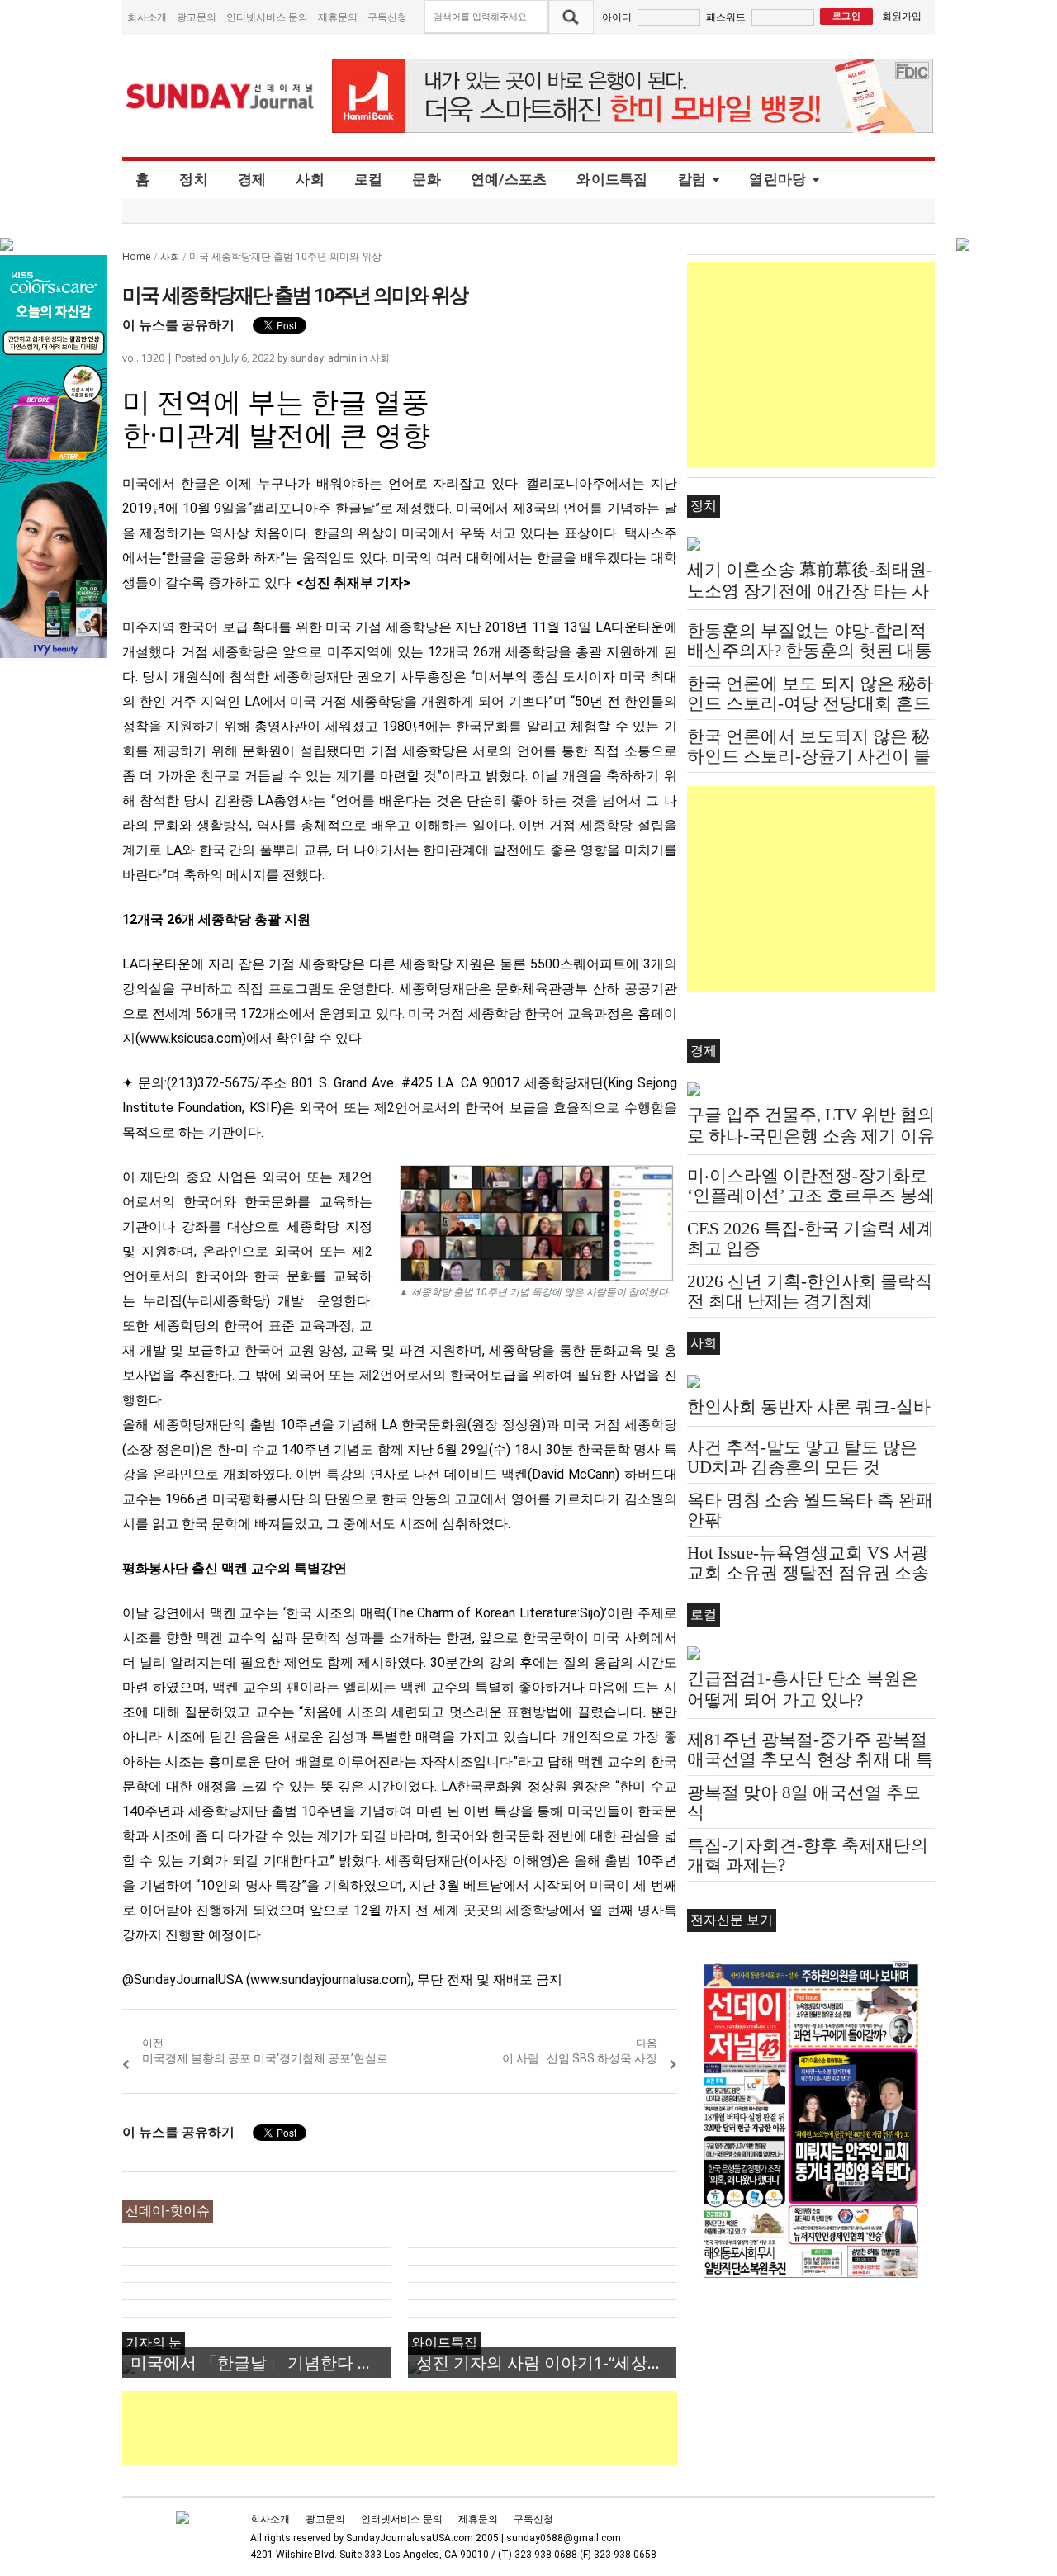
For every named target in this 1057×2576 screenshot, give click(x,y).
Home (137, 256)
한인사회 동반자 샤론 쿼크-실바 (809, 1407)
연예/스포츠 (509, 179)
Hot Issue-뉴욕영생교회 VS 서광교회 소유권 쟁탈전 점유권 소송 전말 (808, 1573)
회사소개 (147, 17)
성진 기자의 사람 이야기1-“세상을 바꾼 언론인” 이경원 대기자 (546, 2363)
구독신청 (387, 17)
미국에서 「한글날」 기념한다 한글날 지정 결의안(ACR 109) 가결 (261, 2363)
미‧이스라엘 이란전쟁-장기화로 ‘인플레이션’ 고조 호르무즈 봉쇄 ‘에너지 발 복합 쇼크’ (811, 1196)
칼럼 (692, 179)
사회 (310, 179)
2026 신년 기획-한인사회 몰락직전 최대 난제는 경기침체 (810, 1291)
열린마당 (777, 179)
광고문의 (197, 17)
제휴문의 (338, 17)
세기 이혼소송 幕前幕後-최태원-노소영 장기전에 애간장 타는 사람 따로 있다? (810, 591)
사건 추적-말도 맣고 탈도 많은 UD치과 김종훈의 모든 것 (802, 1457)
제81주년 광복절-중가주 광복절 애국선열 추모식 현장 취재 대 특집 (810, 1759)
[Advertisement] (423, 2428)
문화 (427, 179)
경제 (252, 179)
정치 (194, 179)
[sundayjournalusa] (220, 96)
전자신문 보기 (732, 1920)
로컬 (369, 179)
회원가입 (902, 16)
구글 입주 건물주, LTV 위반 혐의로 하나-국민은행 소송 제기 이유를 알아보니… (811, 1136)
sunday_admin (323, 358)
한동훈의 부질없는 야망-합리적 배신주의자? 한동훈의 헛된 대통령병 (810, 651)
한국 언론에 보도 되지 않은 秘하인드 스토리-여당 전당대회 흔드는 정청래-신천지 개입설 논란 (810, 703)
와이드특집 (612, 179)
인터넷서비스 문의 (267, 17)
